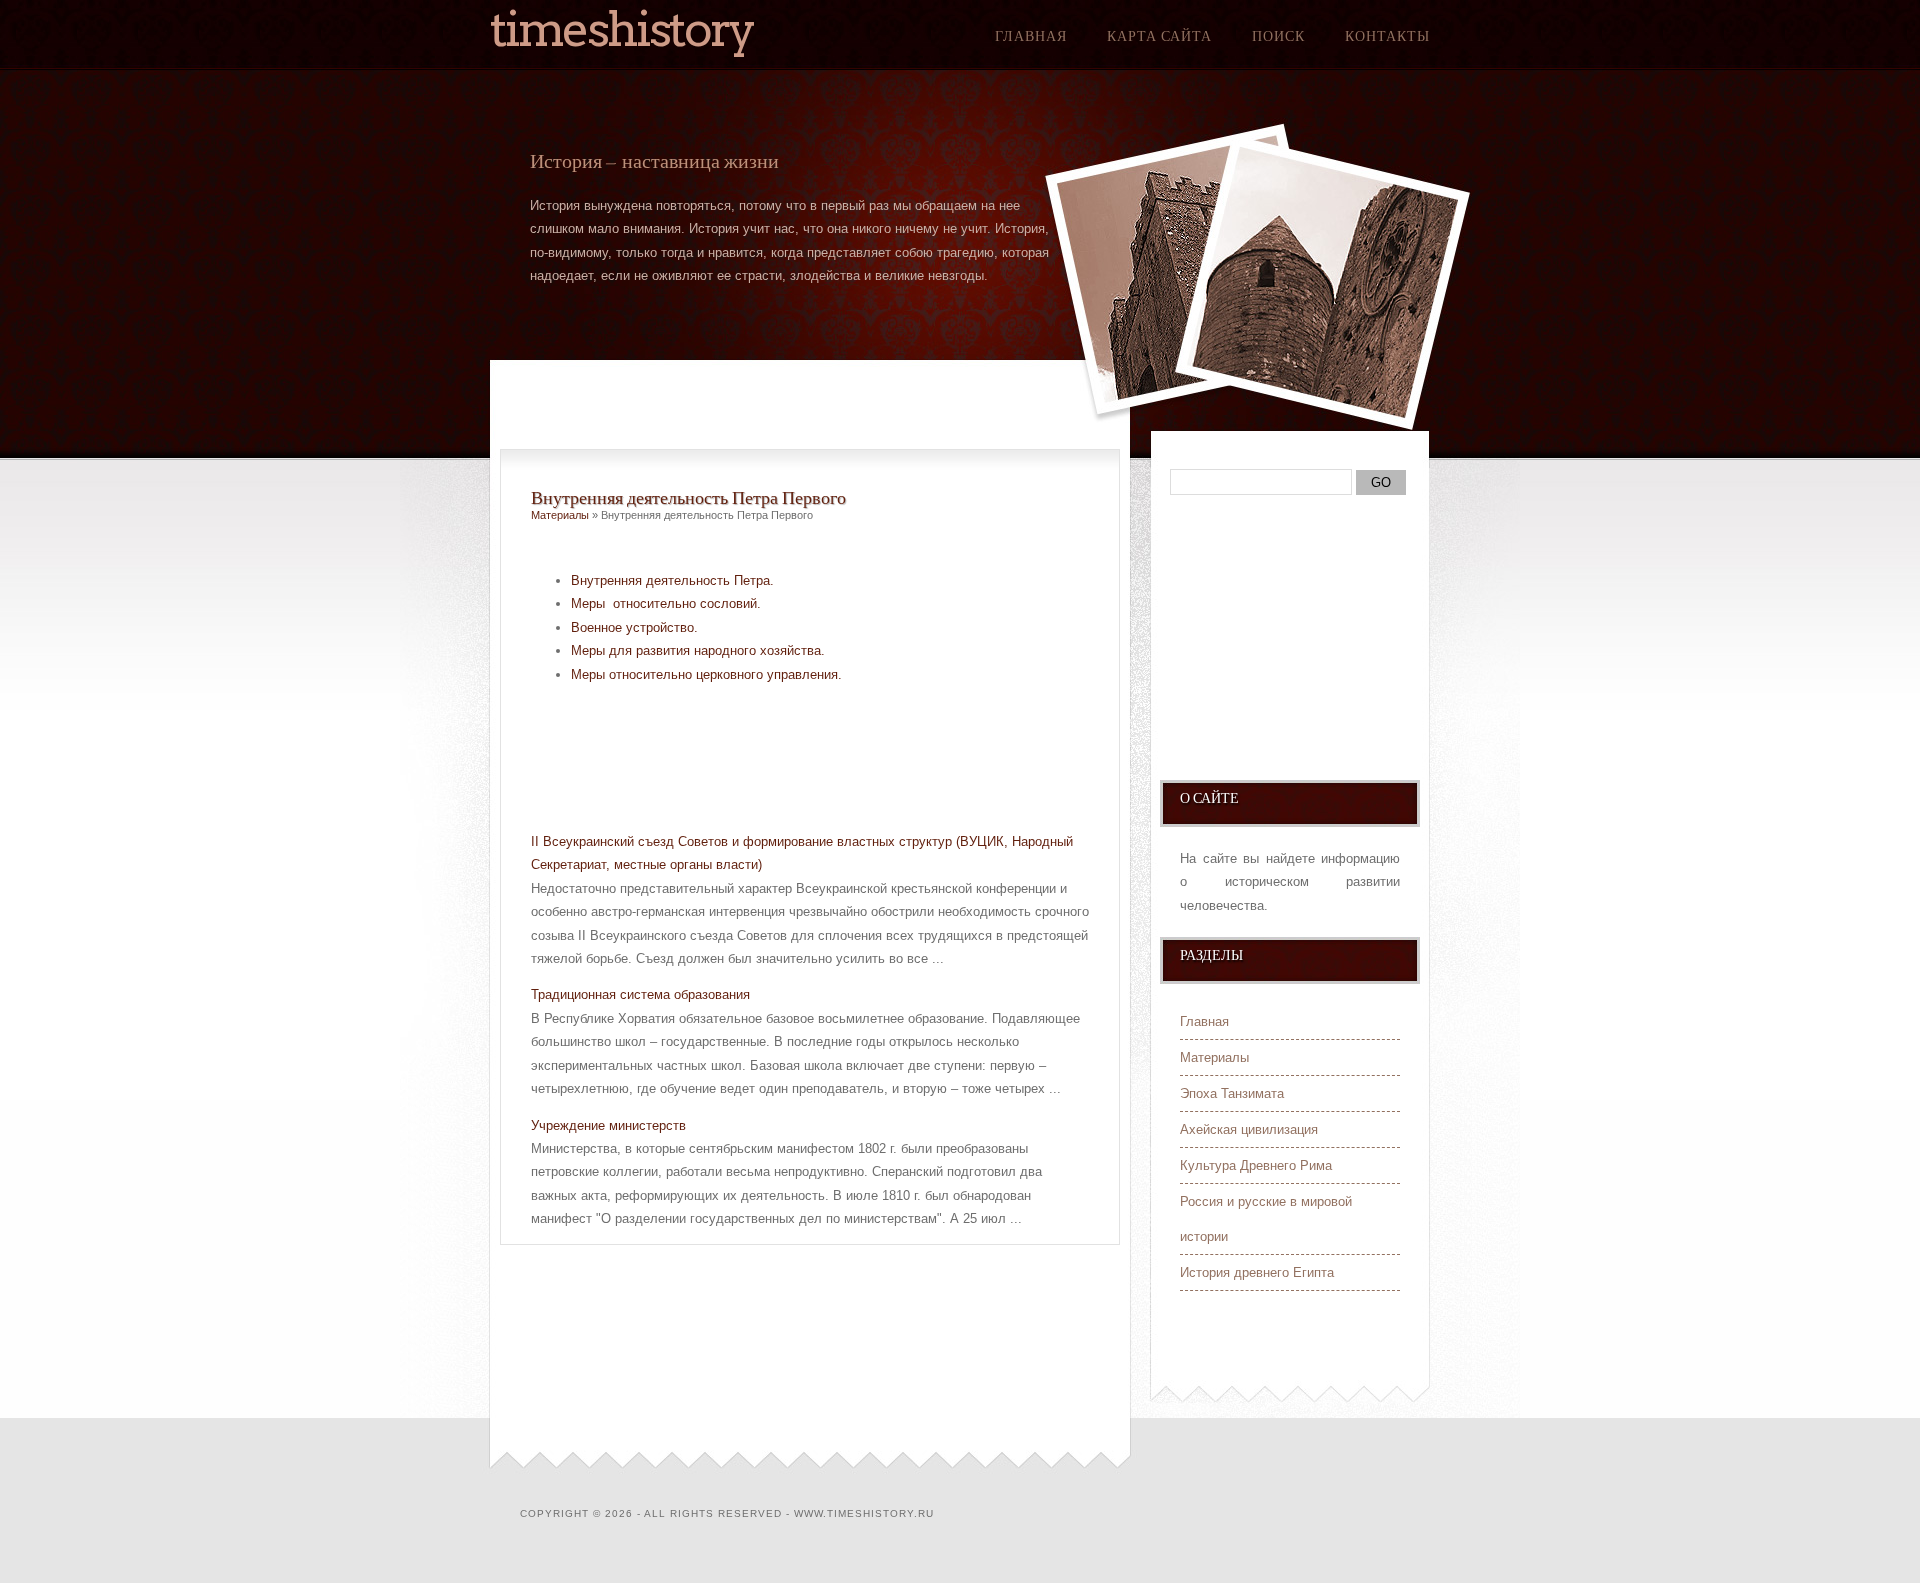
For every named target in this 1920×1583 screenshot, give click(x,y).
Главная (1031, 36)
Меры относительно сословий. (666, 603)
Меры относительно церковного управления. (706, 674)
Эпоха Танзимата (1232, 1093)
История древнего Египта (1257, 1272)
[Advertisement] (765, 764)
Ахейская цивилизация (1249, 1129)
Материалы (560, 515)
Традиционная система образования (640, 994)
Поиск (1278, 36)
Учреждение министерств (608, 1125)
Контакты (1387, 36)
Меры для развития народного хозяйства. (698, 650)
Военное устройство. (634, 627)
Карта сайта (1159, 36)
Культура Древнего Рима (1256, 1165)
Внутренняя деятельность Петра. (672, 580)
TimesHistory (622, 29)
